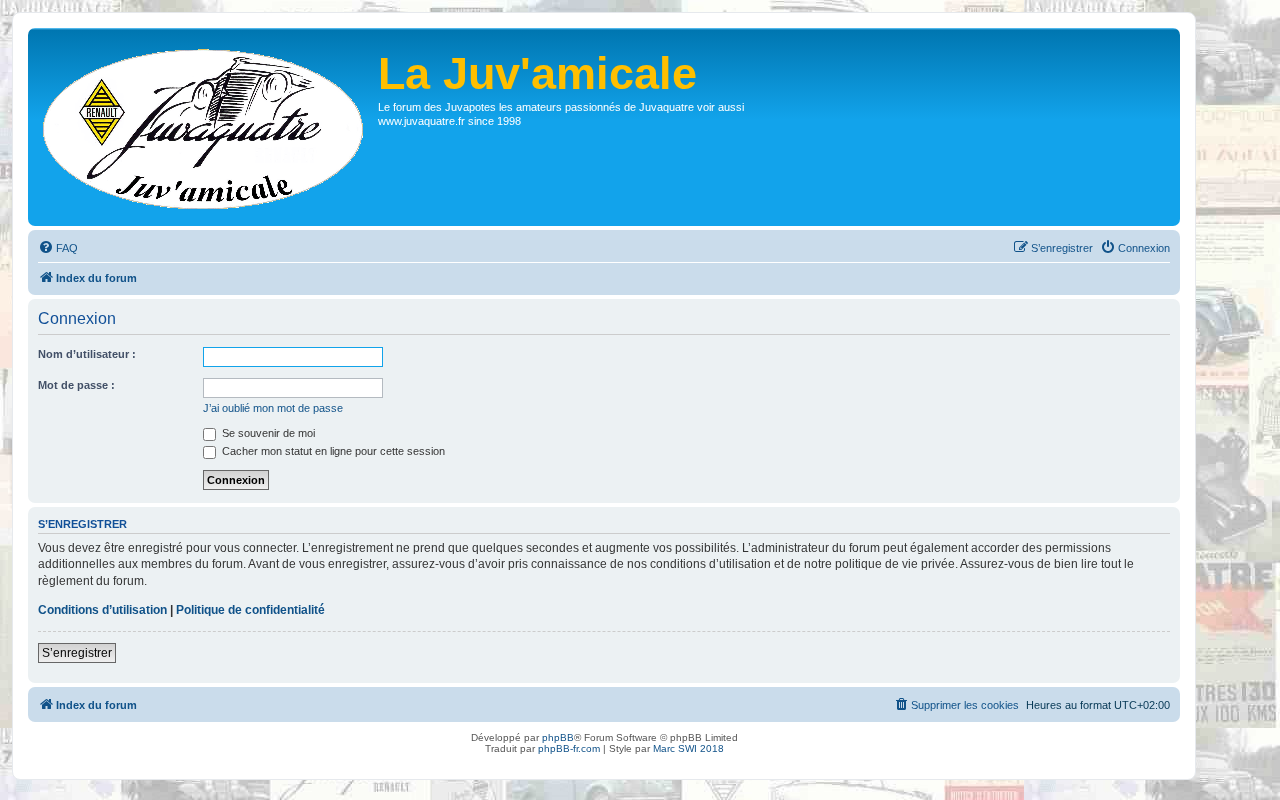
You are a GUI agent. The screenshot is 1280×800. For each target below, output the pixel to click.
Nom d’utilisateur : (87, 354)
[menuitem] (58, 248)
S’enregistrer (77, 653)
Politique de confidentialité (250, 610)
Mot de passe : (76, 385)
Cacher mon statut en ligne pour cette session (332, 451)
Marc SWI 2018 (688, 748)
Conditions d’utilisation (102, 610)
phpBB (558, 737)
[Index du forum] (205, 127)
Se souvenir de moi (267, 433)
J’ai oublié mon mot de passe (273, 408)
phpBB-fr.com (569, 748)
